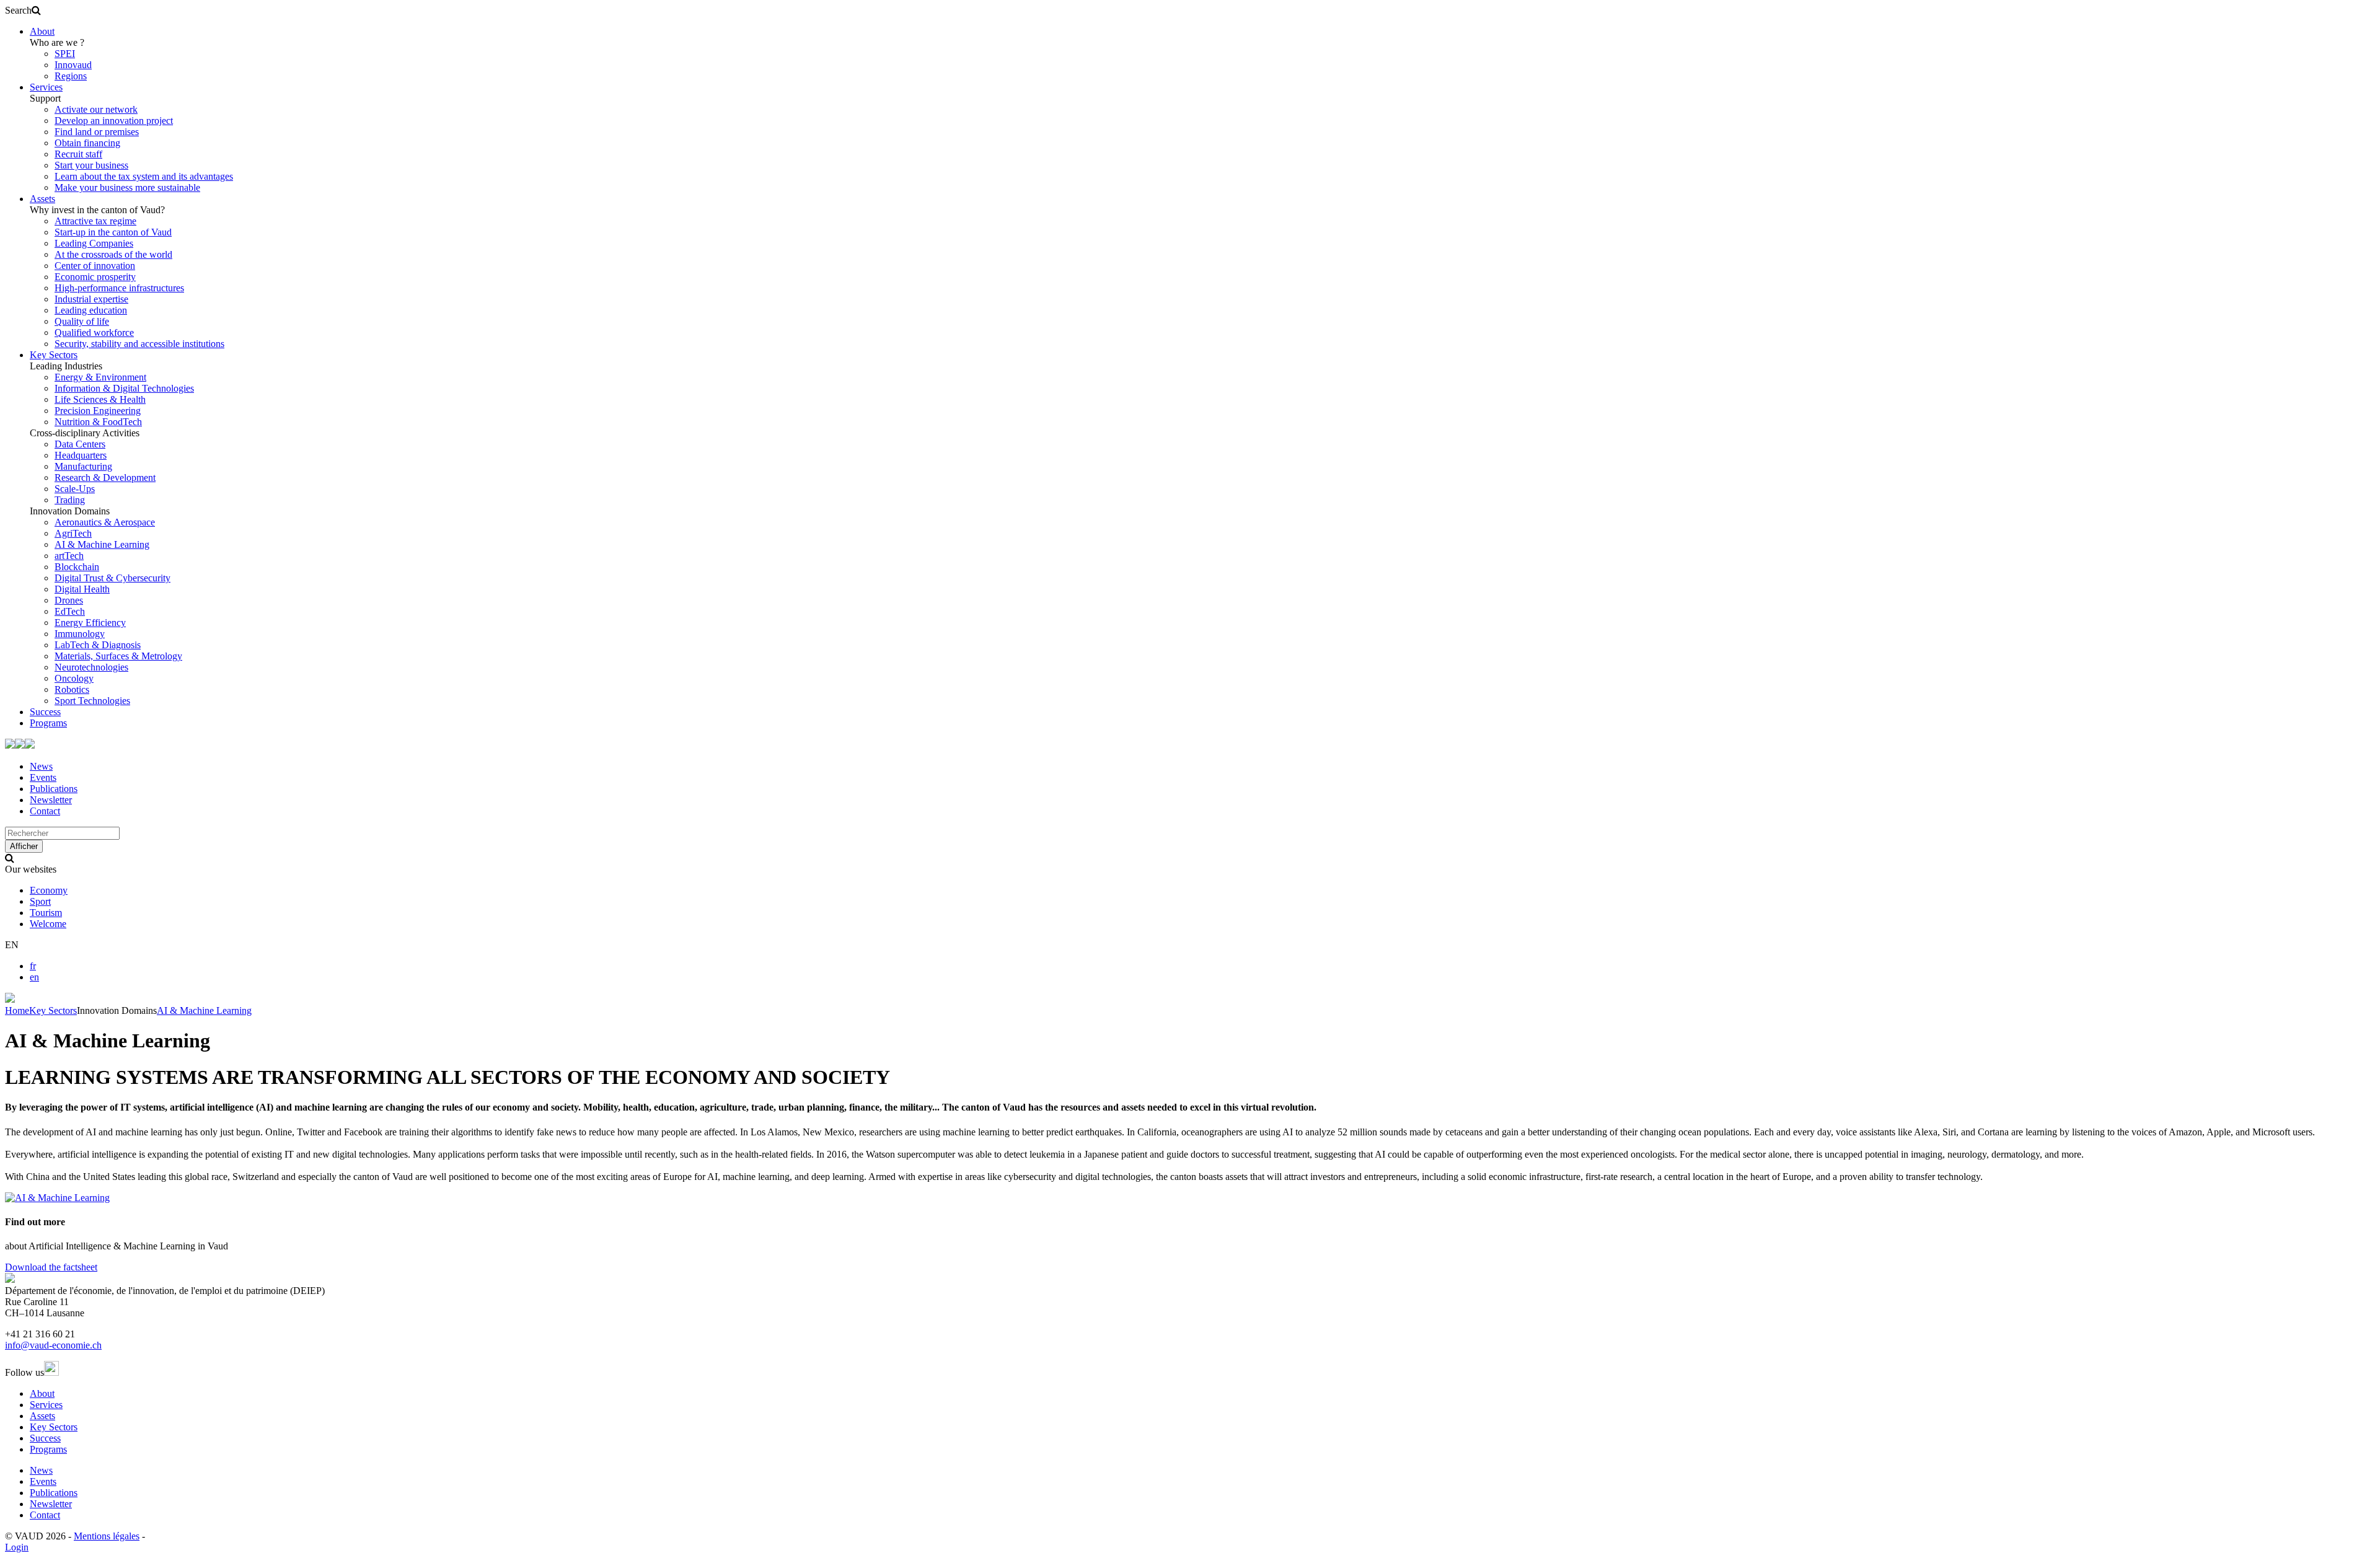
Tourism (46, 913)
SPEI (65, 54)
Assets (42, 199)
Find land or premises (97, 132)
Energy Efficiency (90, 623)
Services (46, 87)
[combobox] (62, 833)
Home (17, 1010)
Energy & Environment (100, 377)
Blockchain (77, 567)
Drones (69, 600)
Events (43, 777)
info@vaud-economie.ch (53, 1345)
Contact (45, 811)
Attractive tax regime (95, 221)
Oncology (74, 678)
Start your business (91, 165)
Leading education (91, 310)
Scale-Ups (75, 489)
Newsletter (51, 800)
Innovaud (73, 65)
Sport (40, 901)
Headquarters (81, 455)
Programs (48, 723)
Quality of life (82, 321)
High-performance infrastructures (119, 288)
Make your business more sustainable (127, 187)
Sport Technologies (92, 701)
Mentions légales (107, 1536)
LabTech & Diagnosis (98, 645)
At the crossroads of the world (113, 254)
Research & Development (105, 478)
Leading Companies (94, 243)
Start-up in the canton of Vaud (113, 232)
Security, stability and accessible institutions (139, 344)
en (34, 977)
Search (18, 10)
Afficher (24, 846)
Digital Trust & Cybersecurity (112, 578)
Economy (49, 890)
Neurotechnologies (91, 667)
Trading (70, 500)
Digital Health (82, 589)
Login (17, 1547)
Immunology (80, 634)
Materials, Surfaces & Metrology (118, 656)
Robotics (72, 689)
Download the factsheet (51, 1267)
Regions (71, 76)
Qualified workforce (94, 332)
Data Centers (80, 444)
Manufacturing (83, 466)
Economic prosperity (95, 277)
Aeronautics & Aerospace (105, 522)
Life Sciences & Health (100, 399)
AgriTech (73, 533)
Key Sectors (54, 355)
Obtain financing (87, 143)
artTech (69, 556)
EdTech (70, 611)
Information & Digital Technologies (124, 388)
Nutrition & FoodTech (98, 422)
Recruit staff (78, 154)
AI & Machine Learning (102, 544)
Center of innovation (95, 266)
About (42, 31)
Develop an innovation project (114, 121)
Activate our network (96, 109)
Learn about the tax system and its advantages (144, 176)
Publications (54, 789)
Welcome (48, 924)
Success (45, 712)
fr (33, 966)
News (41, 766)
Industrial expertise (91, 299)
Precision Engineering (98, 411)
